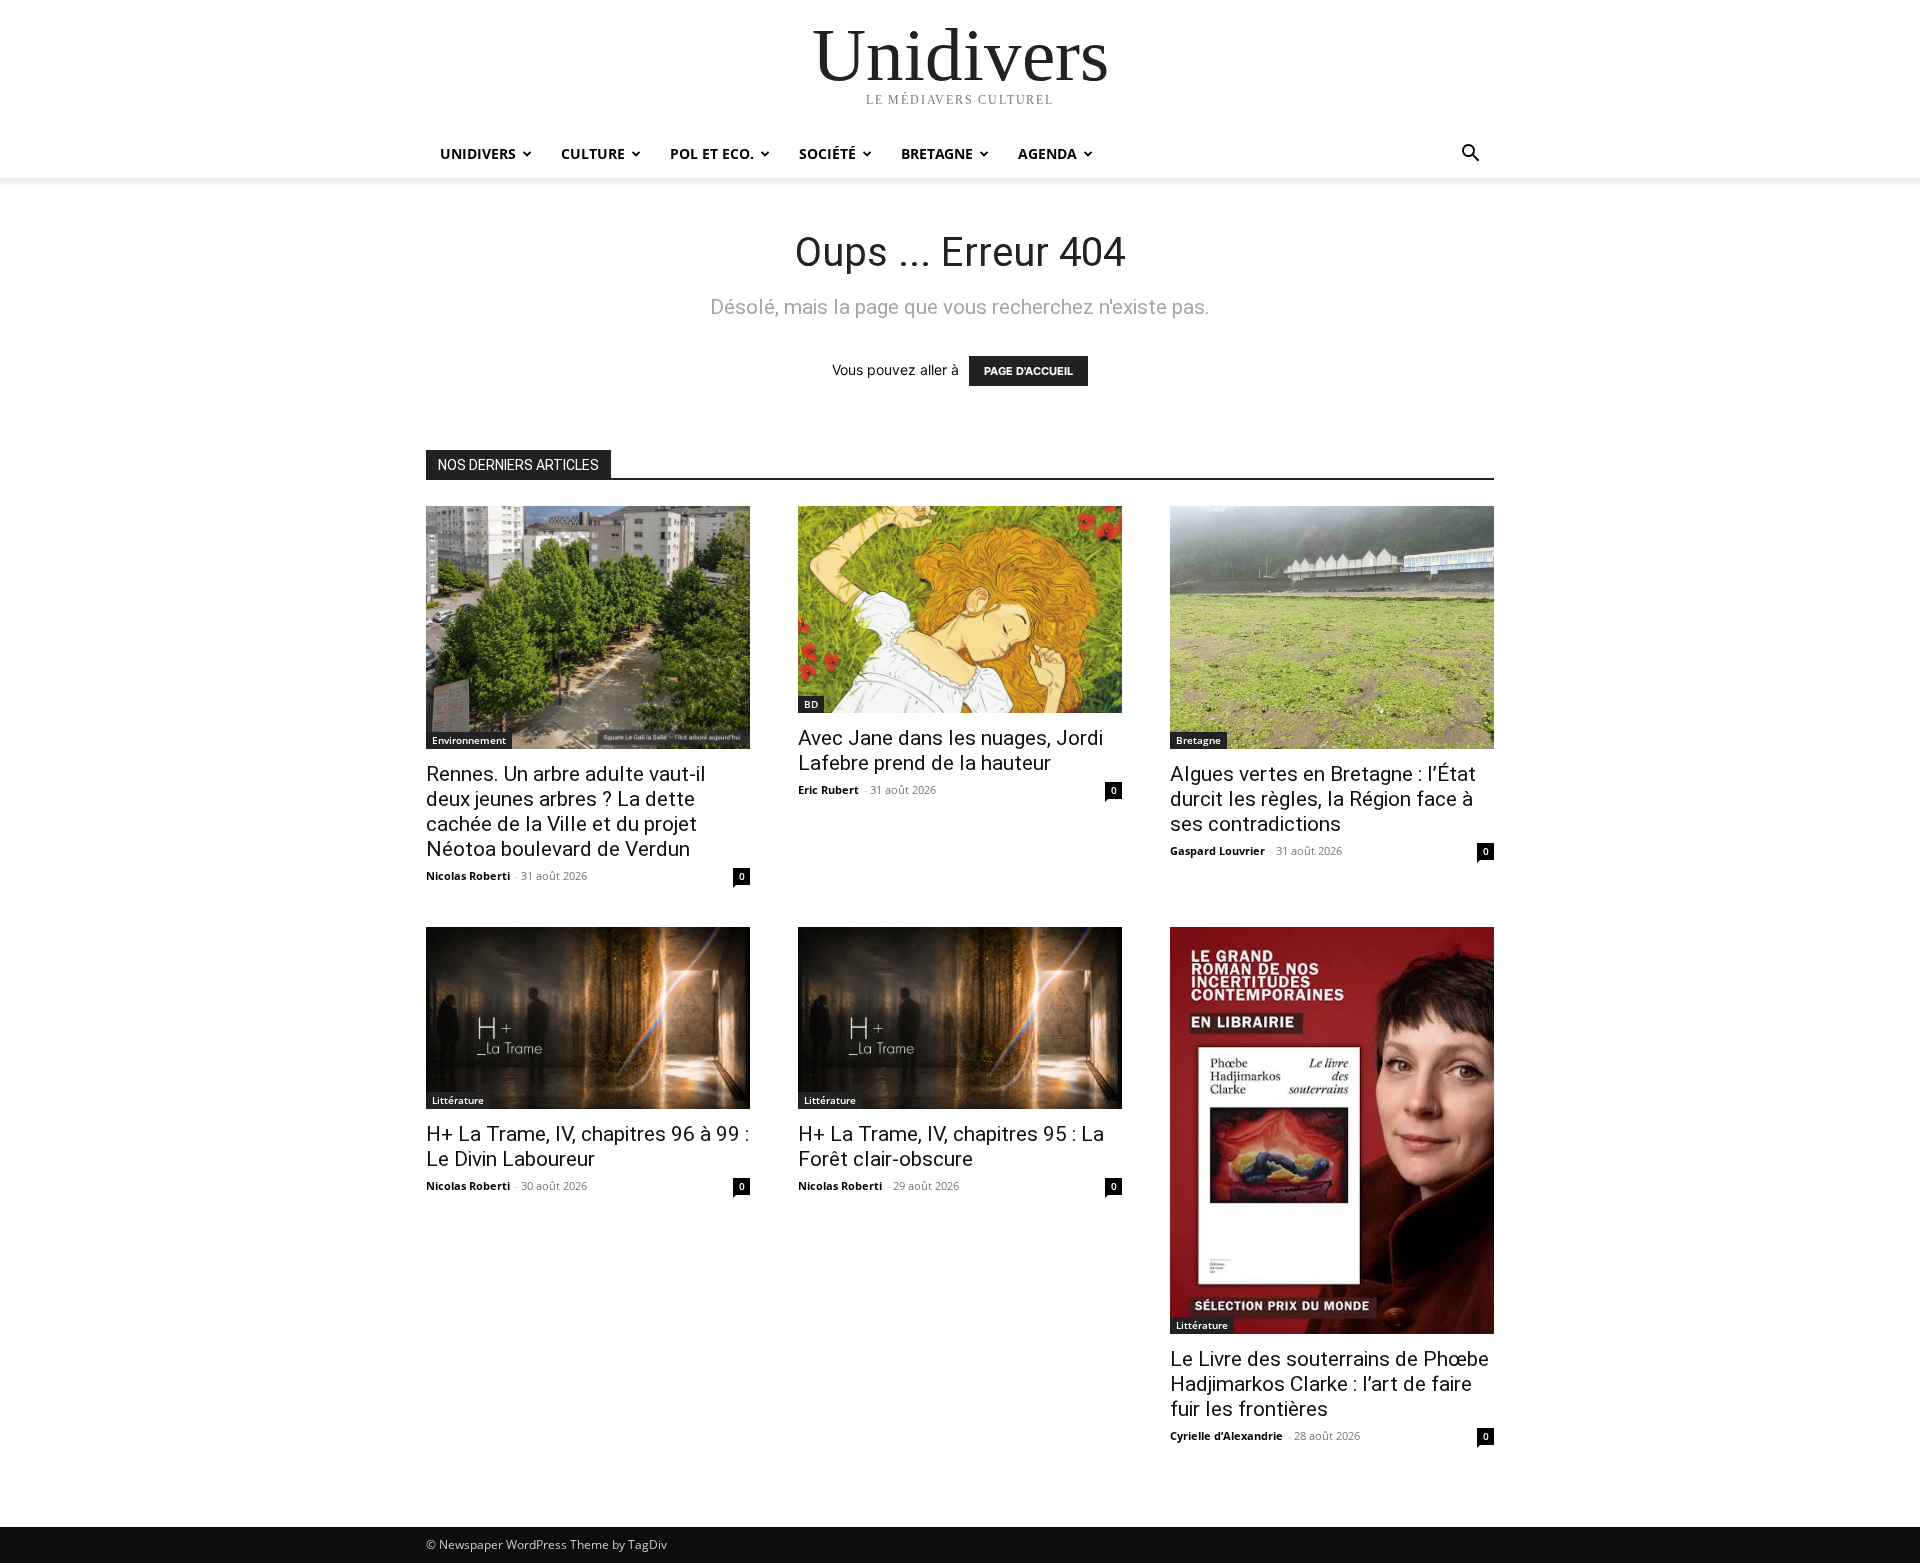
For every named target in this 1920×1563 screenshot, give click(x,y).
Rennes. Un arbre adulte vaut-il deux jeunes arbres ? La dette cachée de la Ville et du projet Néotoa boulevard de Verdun (566, 811)
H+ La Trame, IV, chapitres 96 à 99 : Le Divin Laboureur (587, 1146)
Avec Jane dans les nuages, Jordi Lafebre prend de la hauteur (950, 750)
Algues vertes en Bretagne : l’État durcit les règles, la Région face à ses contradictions (1323, 799)
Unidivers (478, 153)
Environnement (469, 740)
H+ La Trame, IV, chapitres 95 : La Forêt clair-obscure (951, 1146)
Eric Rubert (828, 789)
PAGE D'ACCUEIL (1028, 371)
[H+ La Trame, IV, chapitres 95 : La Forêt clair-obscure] (960, 1018)
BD (811, 704)
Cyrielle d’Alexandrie (1226, 1435)
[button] (1470, 155)
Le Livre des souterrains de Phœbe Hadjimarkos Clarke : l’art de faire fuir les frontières (1329, 1384)
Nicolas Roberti (468, 875)
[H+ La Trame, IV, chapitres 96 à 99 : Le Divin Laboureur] (588, 1018)
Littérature (458, 1100)
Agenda (1047, 153)
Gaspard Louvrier (1217, 850)
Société (827, 153)
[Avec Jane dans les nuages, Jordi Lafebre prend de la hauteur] (960, 609)
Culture (593, 153)
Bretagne (937, 153)
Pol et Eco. (712, 153)
